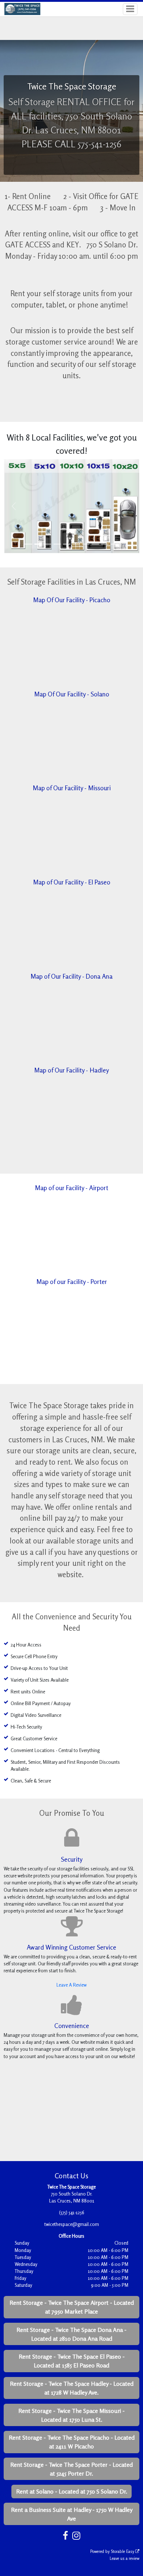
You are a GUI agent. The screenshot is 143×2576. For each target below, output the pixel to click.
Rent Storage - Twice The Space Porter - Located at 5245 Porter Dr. (71, 2469)
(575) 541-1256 (72, 2212)
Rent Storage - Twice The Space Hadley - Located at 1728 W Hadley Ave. (72, 2388)
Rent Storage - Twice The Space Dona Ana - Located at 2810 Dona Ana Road (71, 2334)
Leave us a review (124, 2558)
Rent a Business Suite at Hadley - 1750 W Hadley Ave (72, 2514)
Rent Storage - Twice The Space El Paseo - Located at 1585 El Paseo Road (72, 2361)
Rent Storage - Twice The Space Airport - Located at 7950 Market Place (72, 2307)
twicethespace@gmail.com (72, 2224)
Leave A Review (71, 1985)
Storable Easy (123, 2551)
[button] (14, 506)
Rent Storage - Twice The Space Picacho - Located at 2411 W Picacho (72, 2442)
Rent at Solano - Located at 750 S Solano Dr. (72, 2491)
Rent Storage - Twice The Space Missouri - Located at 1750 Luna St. (71, 2415)
